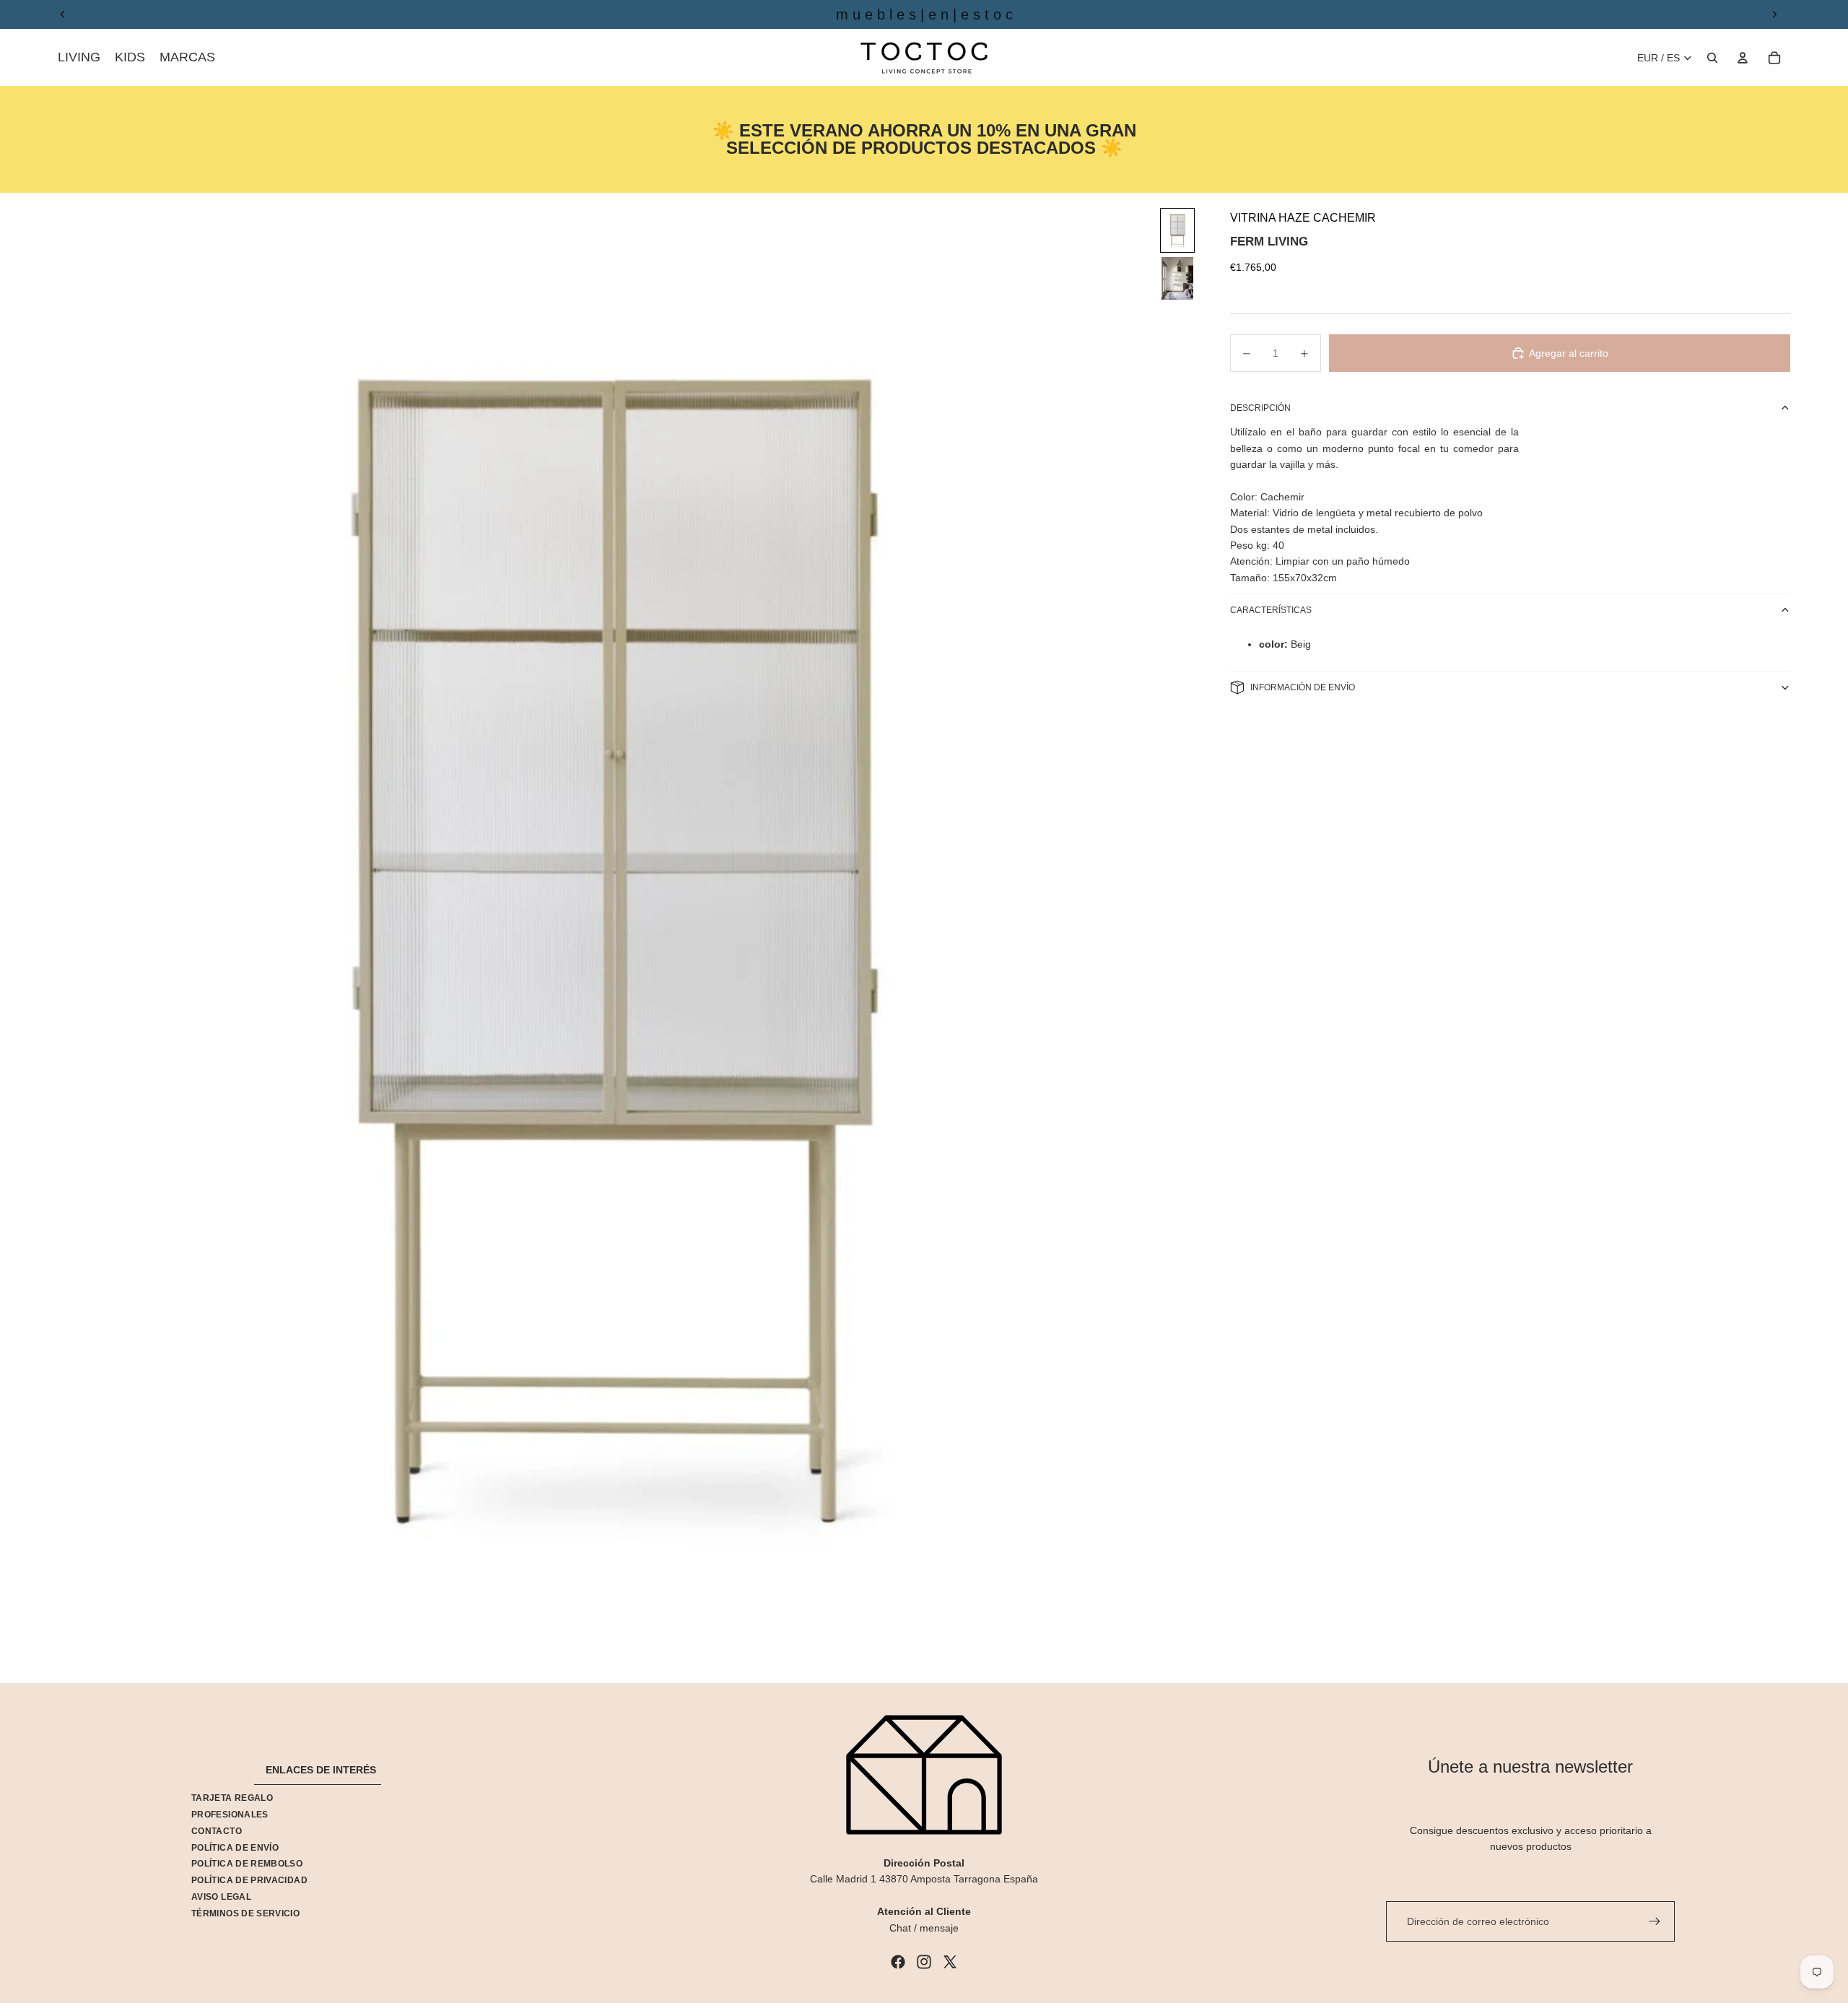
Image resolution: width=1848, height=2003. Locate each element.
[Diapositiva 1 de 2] (1177, 231)
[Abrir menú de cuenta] (1743, 58)
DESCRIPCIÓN (1260, 408)
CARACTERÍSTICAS (1271, 610)
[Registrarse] (1655, 1921)
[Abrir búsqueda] (1712, 58)
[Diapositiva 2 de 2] (1177, 278)
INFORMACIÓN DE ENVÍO (1303, 687)
